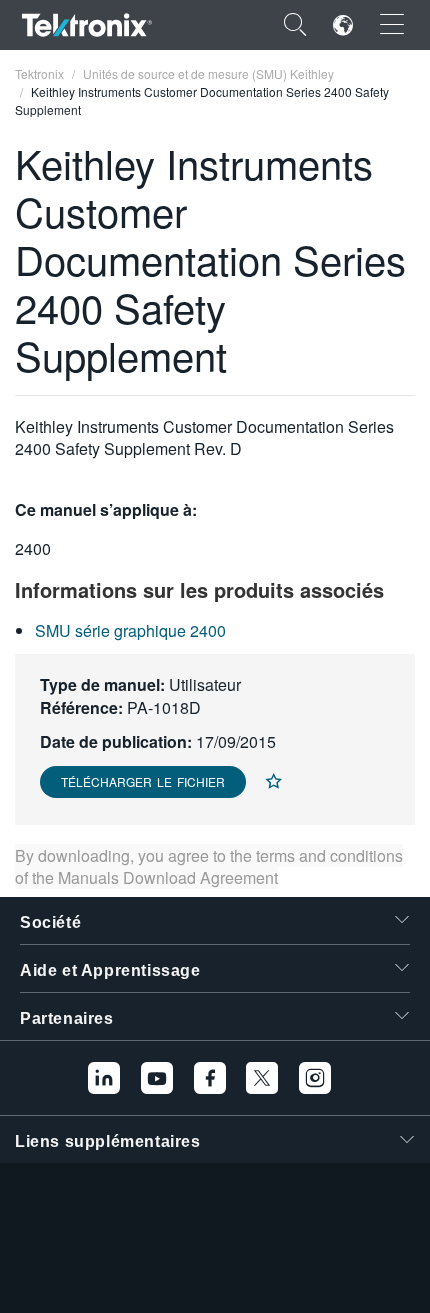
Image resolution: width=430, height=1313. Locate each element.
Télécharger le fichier (143, 781)
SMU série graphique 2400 (130, 630)
